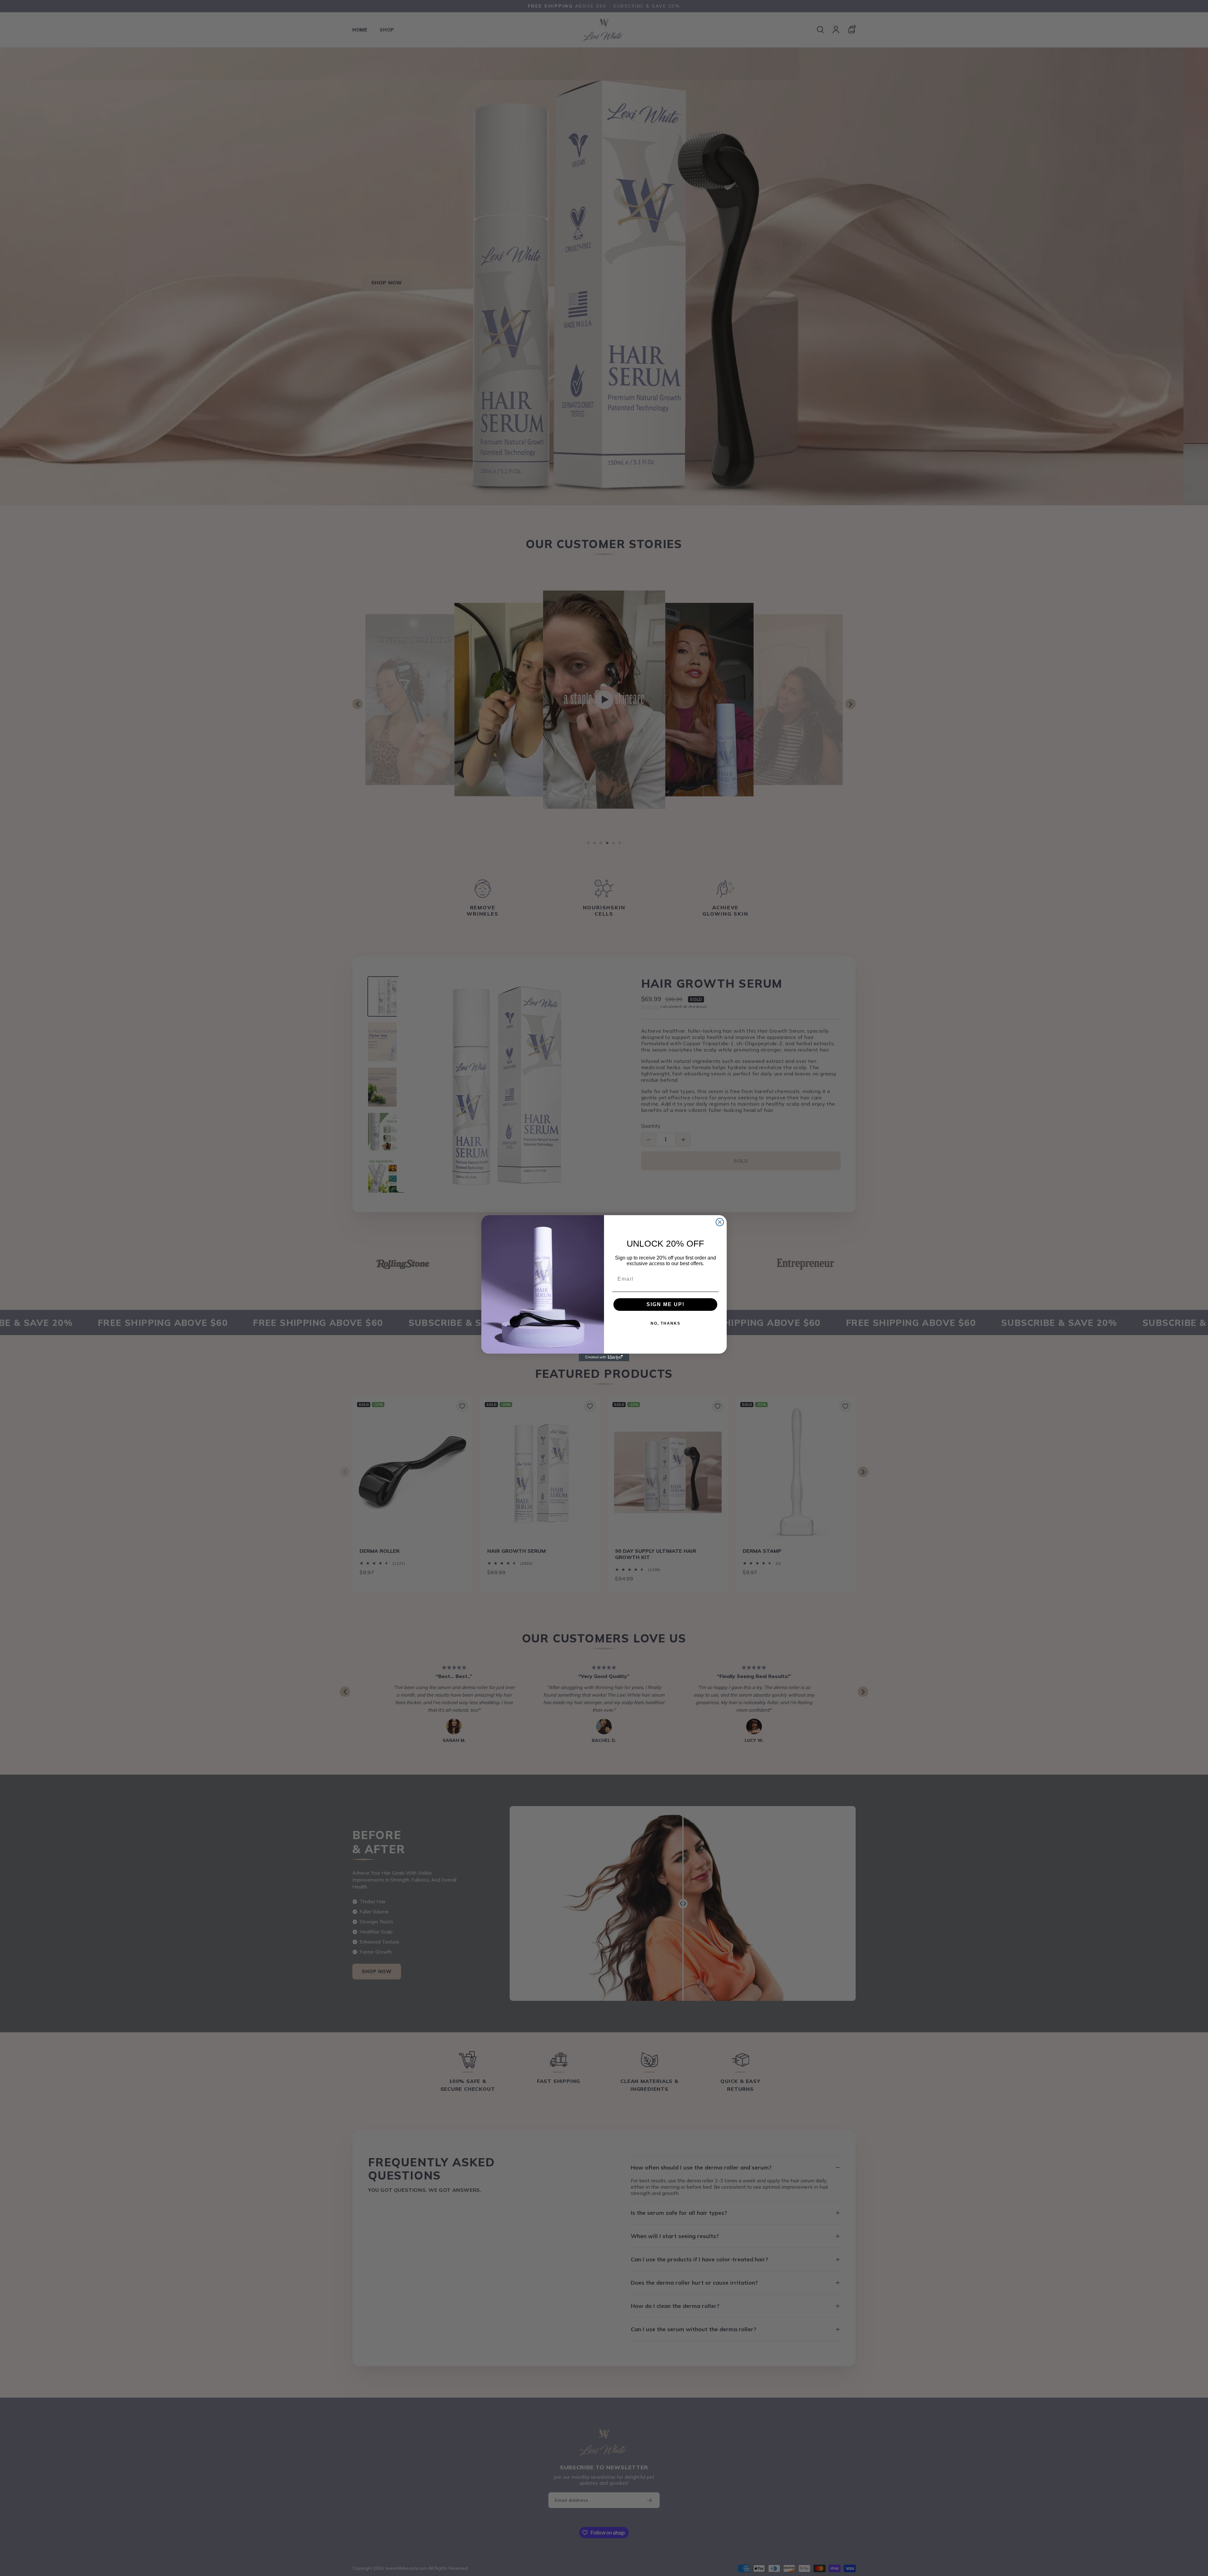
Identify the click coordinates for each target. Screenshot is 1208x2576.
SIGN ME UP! (666, 1304)
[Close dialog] (720, 1222)
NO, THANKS (666, 1323)
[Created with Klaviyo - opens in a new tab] (604, 1357)
